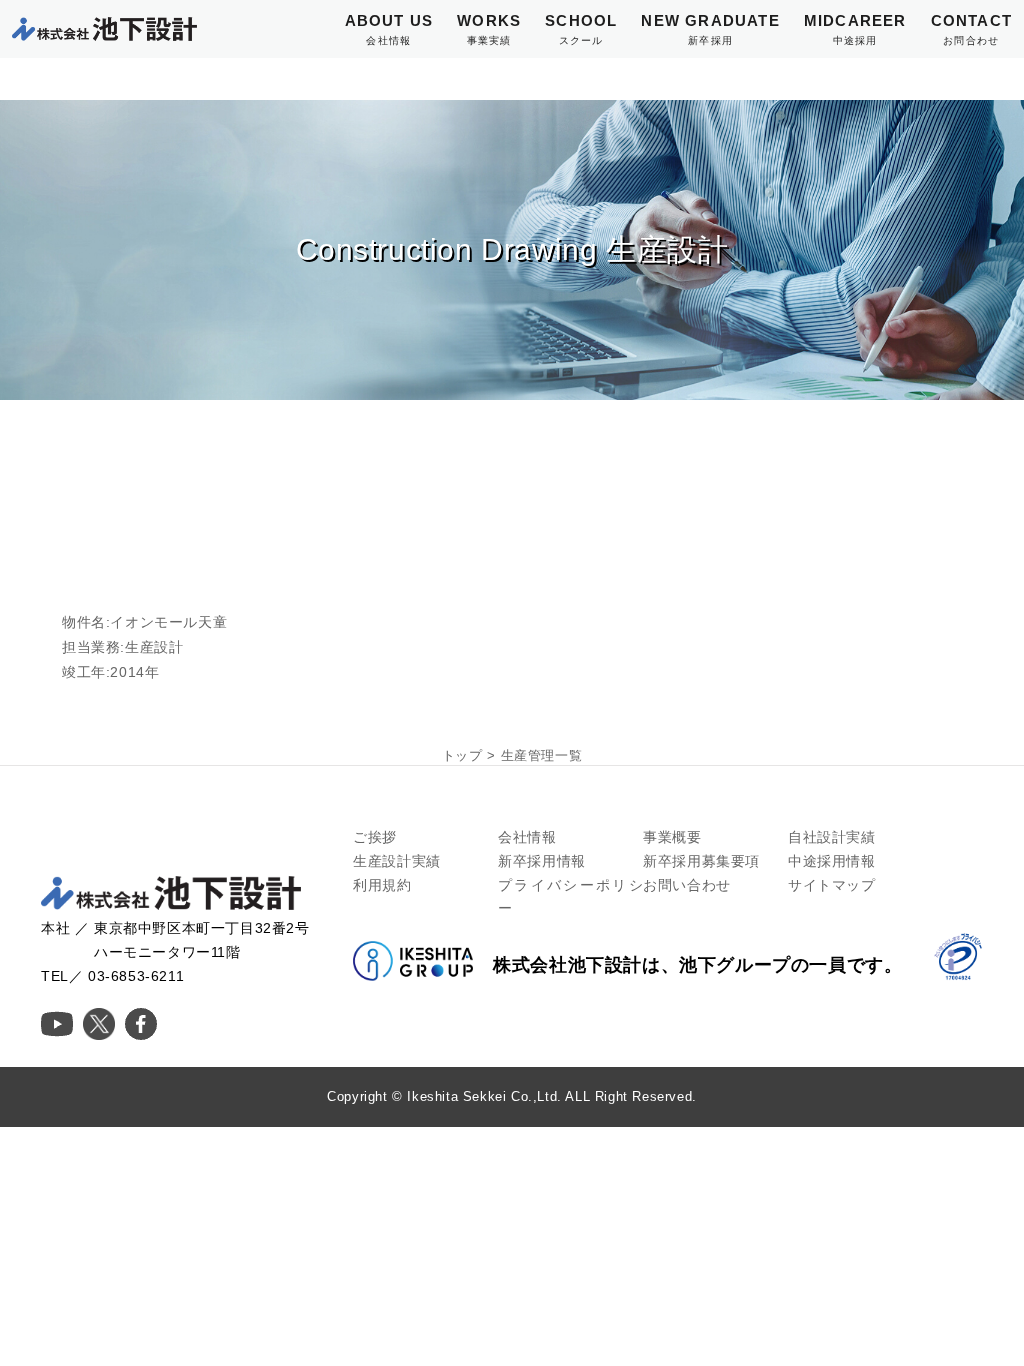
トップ (462, 755)
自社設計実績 (832, 837)
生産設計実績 (397, 861)
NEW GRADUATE (710, 29)
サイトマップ (832, 885)
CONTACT (971, 29)
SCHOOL (581, 29)
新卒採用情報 (542, 861)
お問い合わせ (687, 885)
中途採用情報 (832, 861)
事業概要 (672, 837)
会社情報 (527, 837)
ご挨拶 (375, 837)
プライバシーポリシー (570, 897)
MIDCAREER (855, 29)
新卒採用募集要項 (701, 861)
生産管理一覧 (542, 755)
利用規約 (382, 885)
